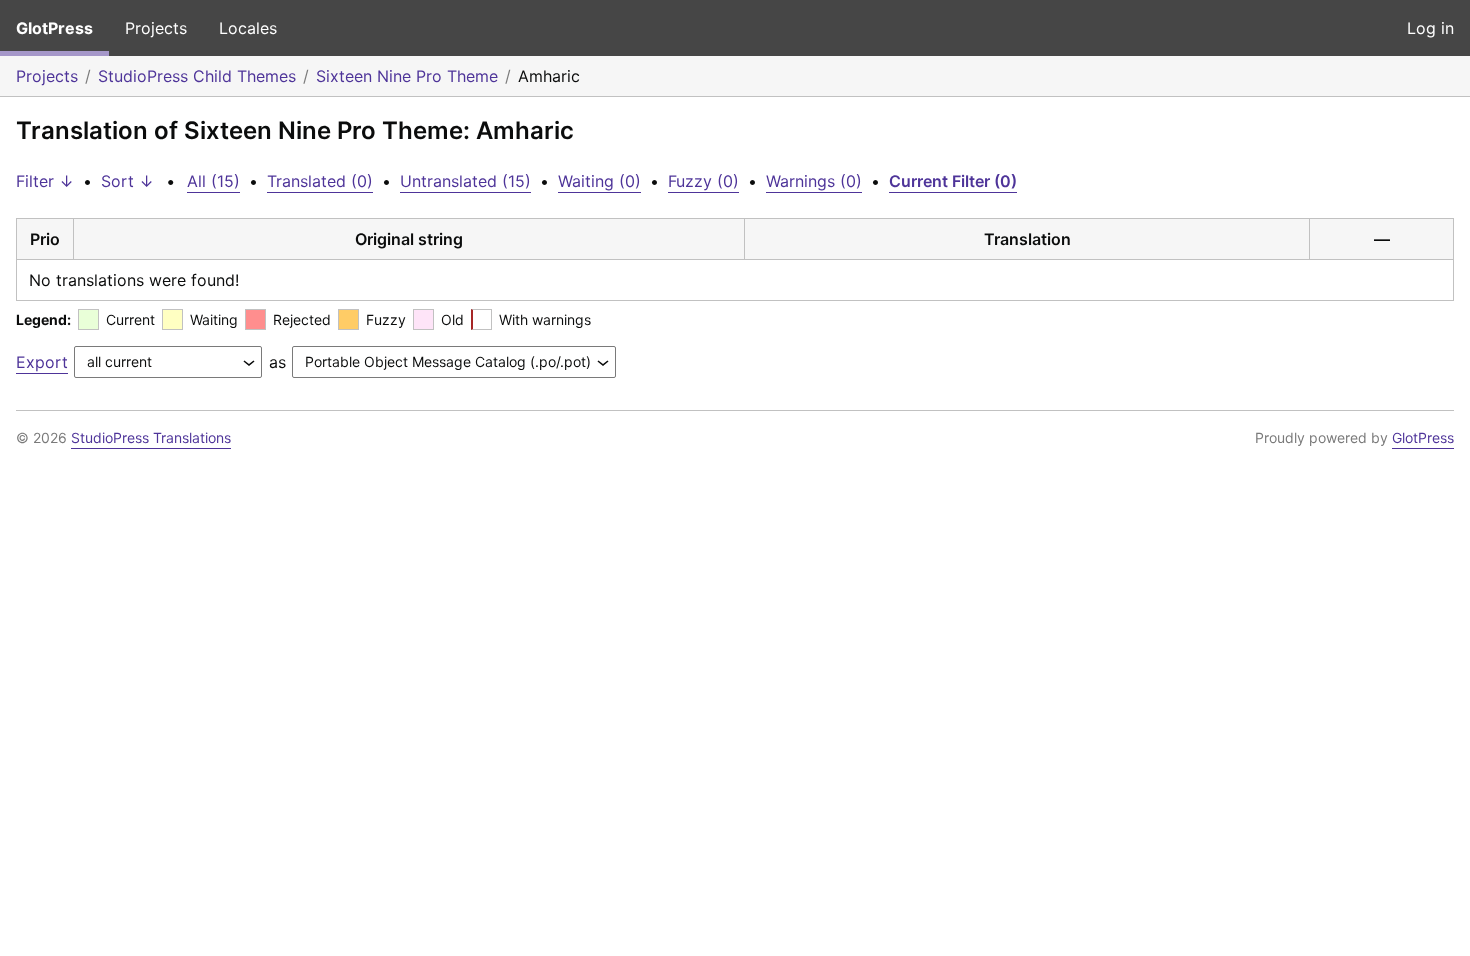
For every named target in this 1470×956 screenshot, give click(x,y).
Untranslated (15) (465, 181)
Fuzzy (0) (703, 181)
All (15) (213, 181)
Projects (156, 28)
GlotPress (54, 28)
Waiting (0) (599, 181)
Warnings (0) (814, 181)
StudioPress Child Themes (197, 76)
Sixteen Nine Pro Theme (407, 76)
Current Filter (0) (953, 181)
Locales (248, 28)
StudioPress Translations (151, 437)
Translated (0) (320, 181)
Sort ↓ (127, 181)
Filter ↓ (45, 181)
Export (42, 362)
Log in (1430, 28)
